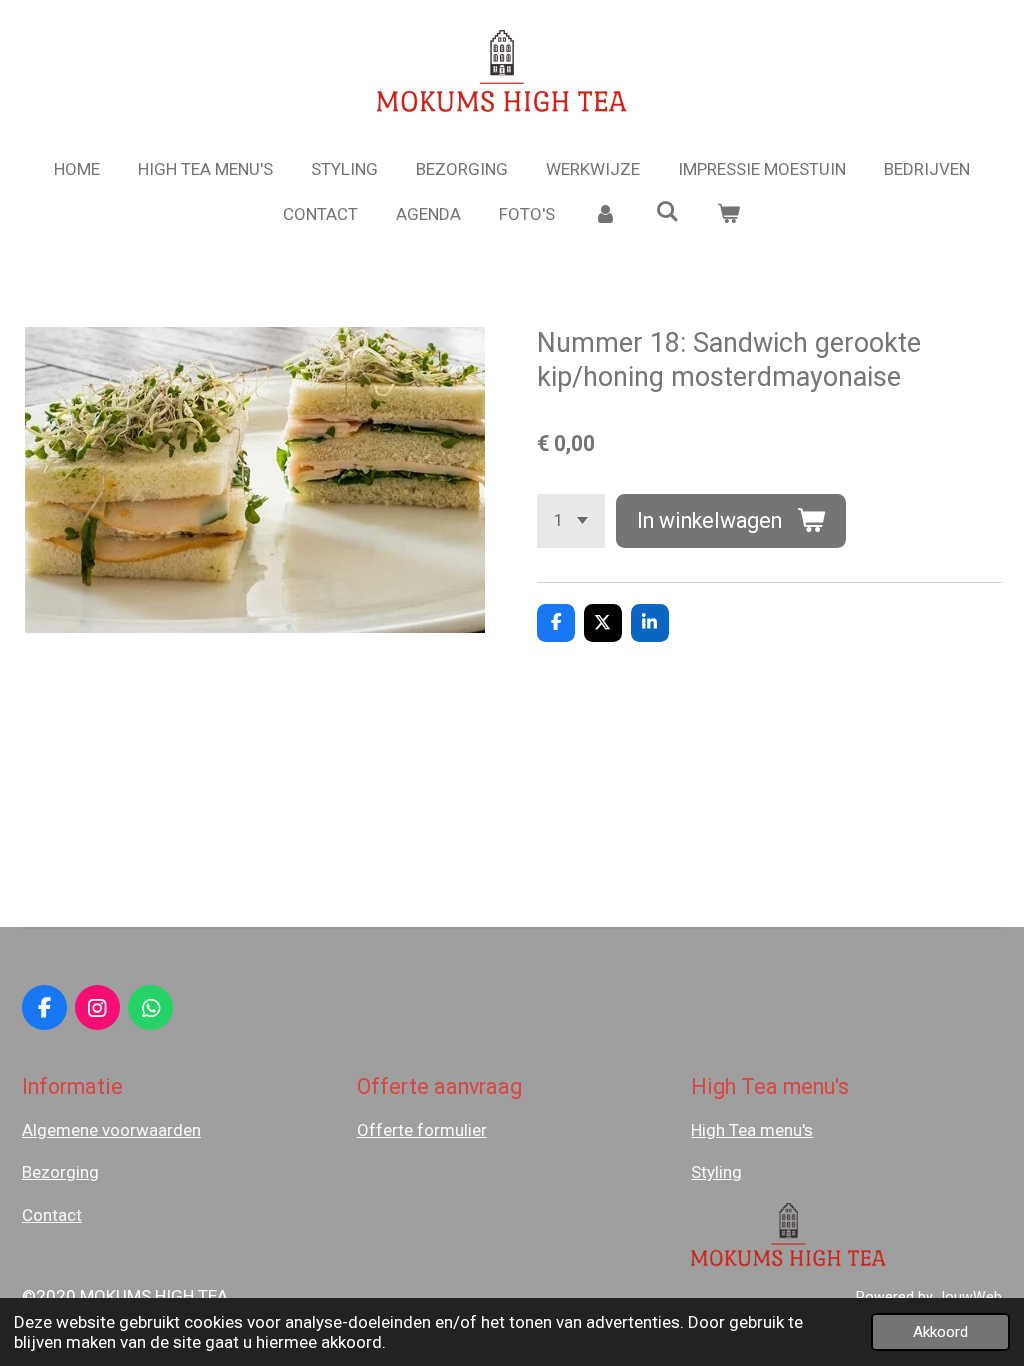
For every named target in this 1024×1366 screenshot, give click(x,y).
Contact (52, 1215)
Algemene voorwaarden (111, 1130)
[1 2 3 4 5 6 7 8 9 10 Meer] (571, 520)
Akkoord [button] (940, 1332)
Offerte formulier (422, 1130)
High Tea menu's (752, 1130)
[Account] (605, 215)
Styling (716, 1172)
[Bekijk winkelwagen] (729, 215)
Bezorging (60, 1172)
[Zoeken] (667, 212)
